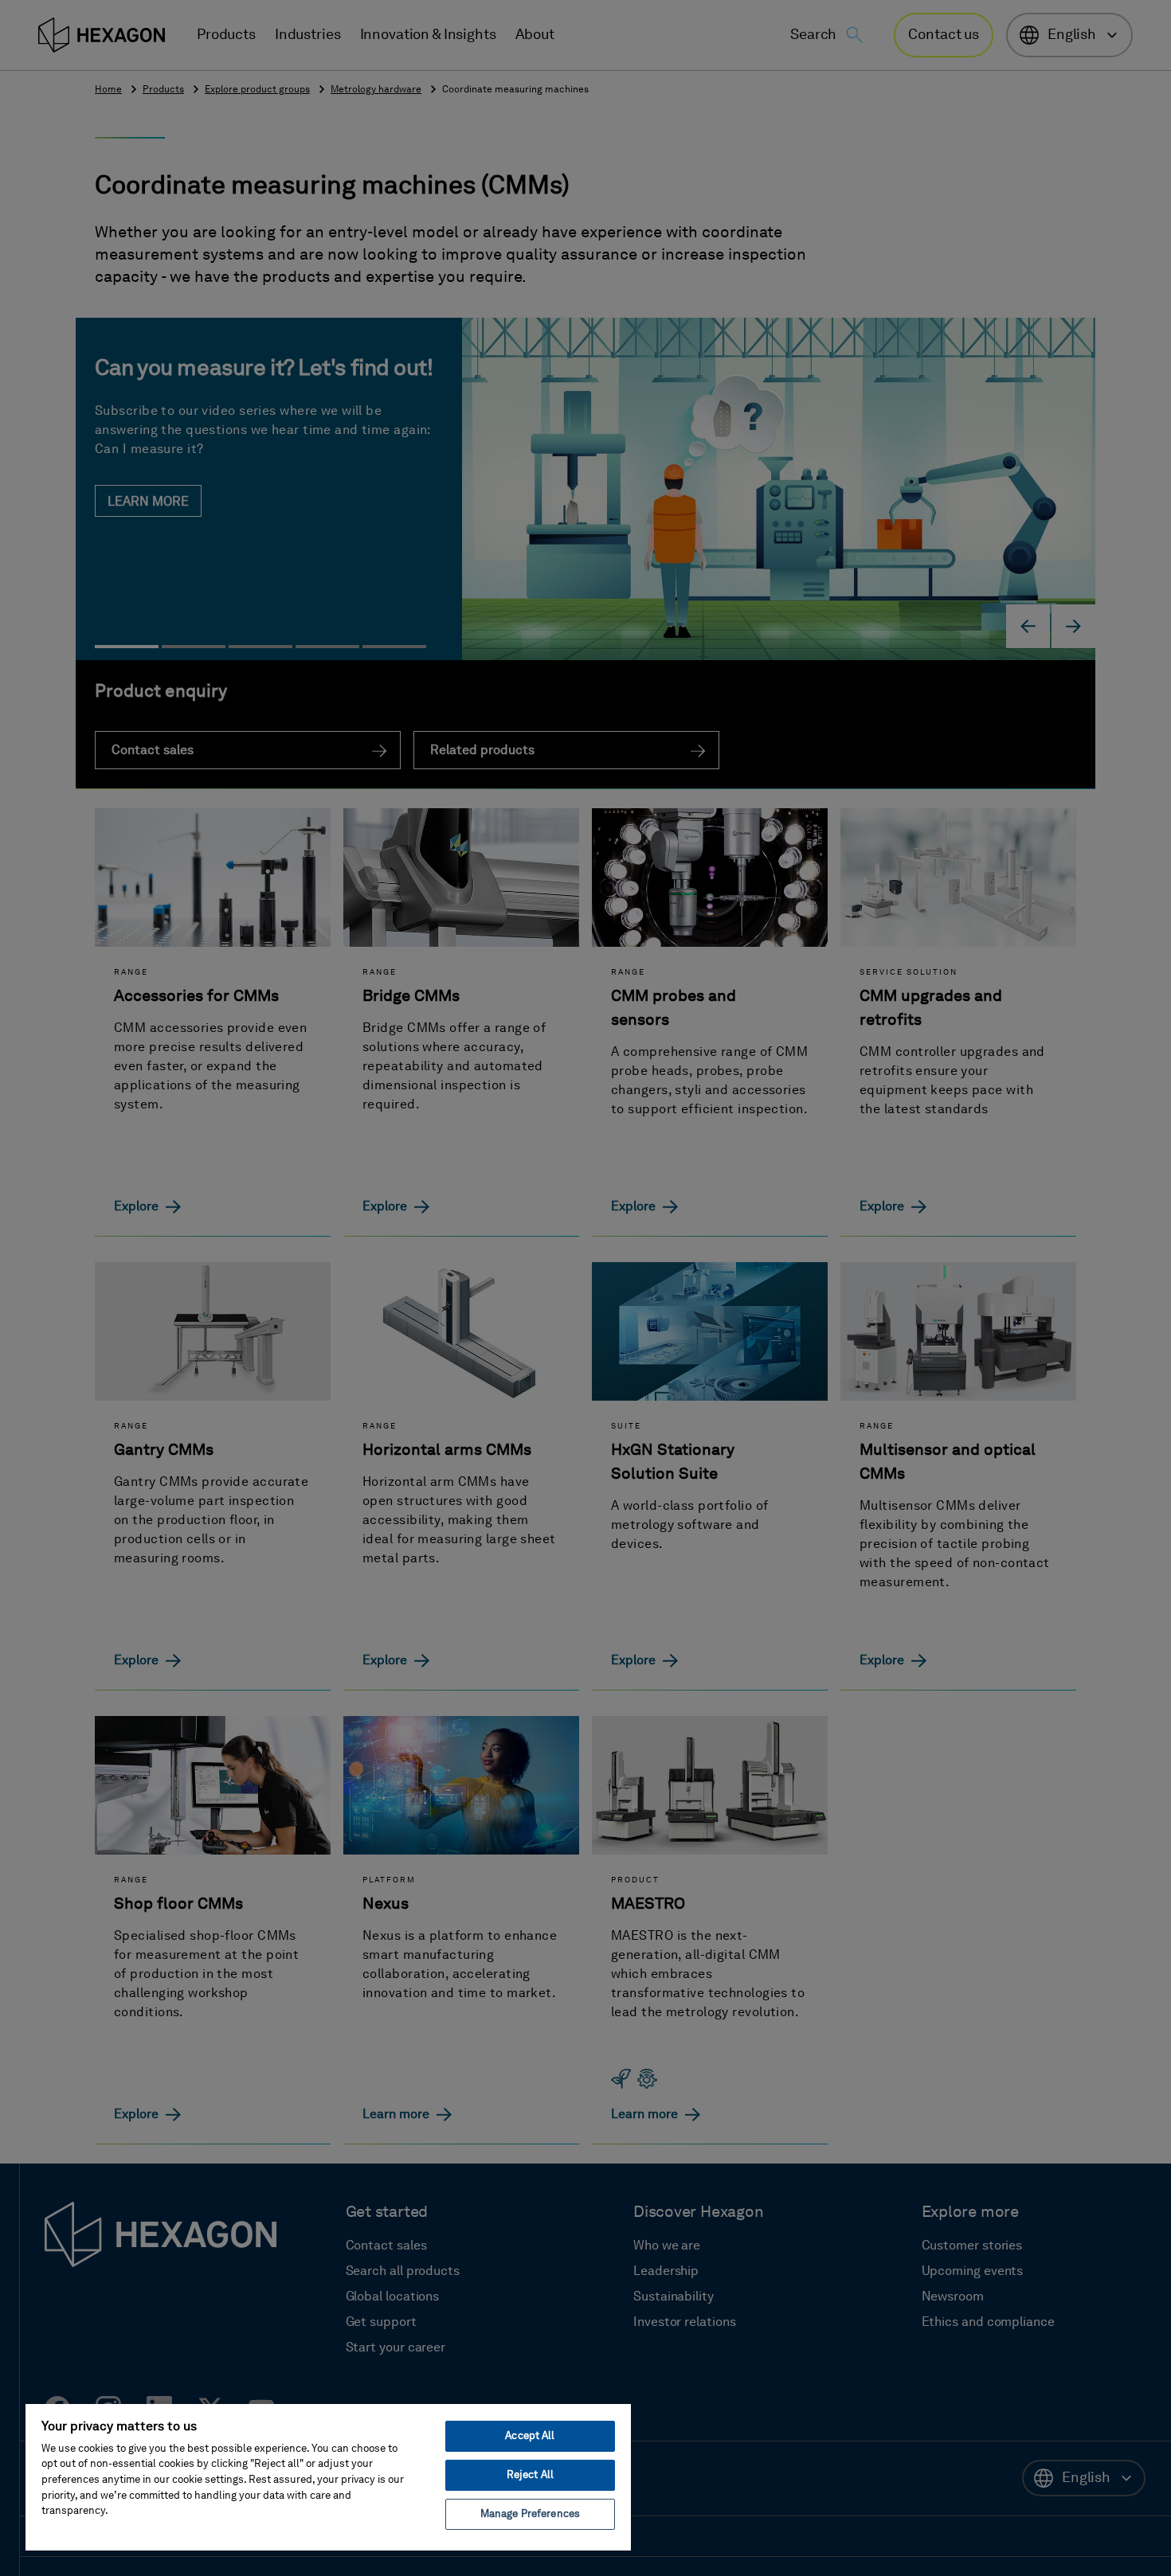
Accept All (530, 2436)
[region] (328, 2476)
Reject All (530, 2475)
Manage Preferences (530, 2514)
